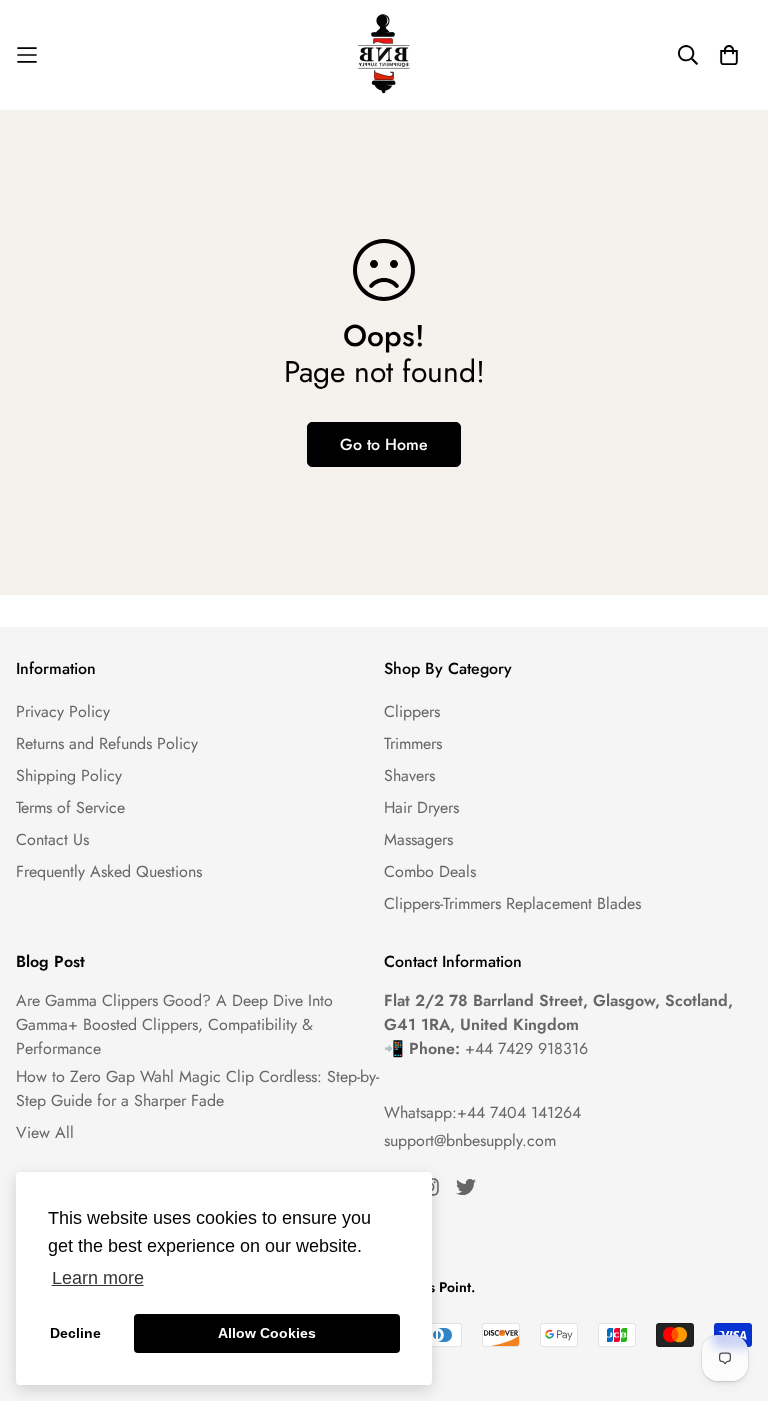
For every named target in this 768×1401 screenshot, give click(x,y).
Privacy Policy (63, 711)
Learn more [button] (98, 1278)
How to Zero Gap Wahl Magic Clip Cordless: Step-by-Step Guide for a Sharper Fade (197, 1088)
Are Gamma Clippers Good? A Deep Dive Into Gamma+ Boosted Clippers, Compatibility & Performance (174, 1024)
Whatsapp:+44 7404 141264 (482, 1112)
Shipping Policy (69, 775)
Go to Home (384, 444)
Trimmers (413, 743)
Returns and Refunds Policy (107, 743)
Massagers (418, 839)
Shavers (409, 775)
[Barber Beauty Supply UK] (384, 55)
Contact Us (52, 839)
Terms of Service (70, 807)
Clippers (412, 711)
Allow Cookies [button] (267, 1333)
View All (45, 1132)
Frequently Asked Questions (109, 871)
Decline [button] (75, 1333)
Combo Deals (430, 871)
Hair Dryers (421, 807)
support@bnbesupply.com (470, 1140)
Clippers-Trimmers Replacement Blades (512, 903)
